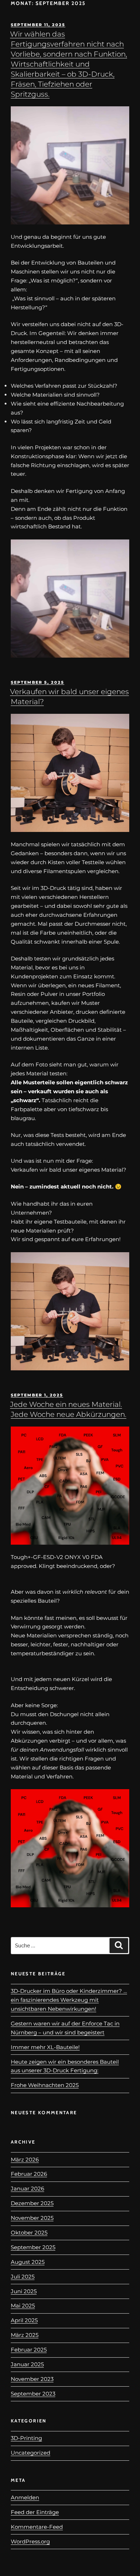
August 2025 (28, 2262)
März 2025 (25, 2335)
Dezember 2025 (32, 2203)
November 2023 (32, 2379)
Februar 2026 (29, 2174)
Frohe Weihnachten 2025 (45, 2085)
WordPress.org (30, 2541)
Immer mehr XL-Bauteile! (45, 2047)
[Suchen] (119, 1946)
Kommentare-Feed (37, 2527)
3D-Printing (26, 2438)
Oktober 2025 (29, 2233)
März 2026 (25, 2159)
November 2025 (32, 2218)
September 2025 (33, 2247)
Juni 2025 (24, 2291)
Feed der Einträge (35, 2512)
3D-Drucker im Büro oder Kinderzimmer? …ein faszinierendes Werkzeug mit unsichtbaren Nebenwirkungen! (69, 2000)
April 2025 (24, 2320)
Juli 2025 (23, 2277)
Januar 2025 (27, 2364)
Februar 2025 (29, 2350)
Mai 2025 (23, 2306)
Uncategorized (31, 2453)
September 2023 (33, 2394)
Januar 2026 (27, 2188)
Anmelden (25, 2497)
